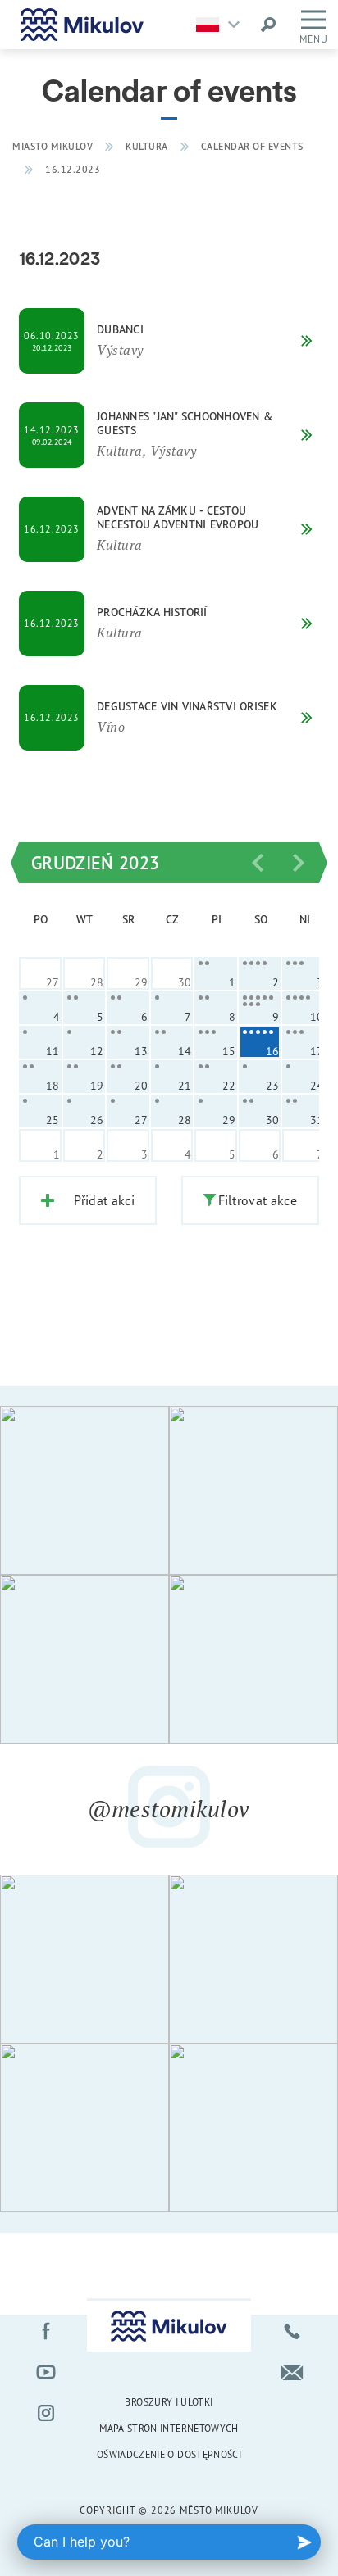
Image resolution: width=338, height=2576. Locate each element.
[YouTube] (46, 2372)
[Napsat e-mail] (292, 2372)
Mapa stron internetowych (169, 2428)
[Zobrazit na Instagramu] (84, 1490)
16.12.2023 (73, 169)
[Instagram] (46, 2413)
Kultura (147, 146)
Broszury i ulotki (169, 2402)
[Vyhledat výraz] (268, 25)
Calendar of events (252, 146)
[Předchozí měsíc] (258, 863)
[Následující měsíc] (299, 863)
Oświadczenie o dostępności (169, 2454)
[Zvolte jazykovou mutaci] (222, 25)
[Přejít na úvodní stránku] (82, 25)
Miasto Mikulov (53, 146)
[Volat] (292, 2331)
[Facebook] (46, 2331)
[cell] (216, 973)
